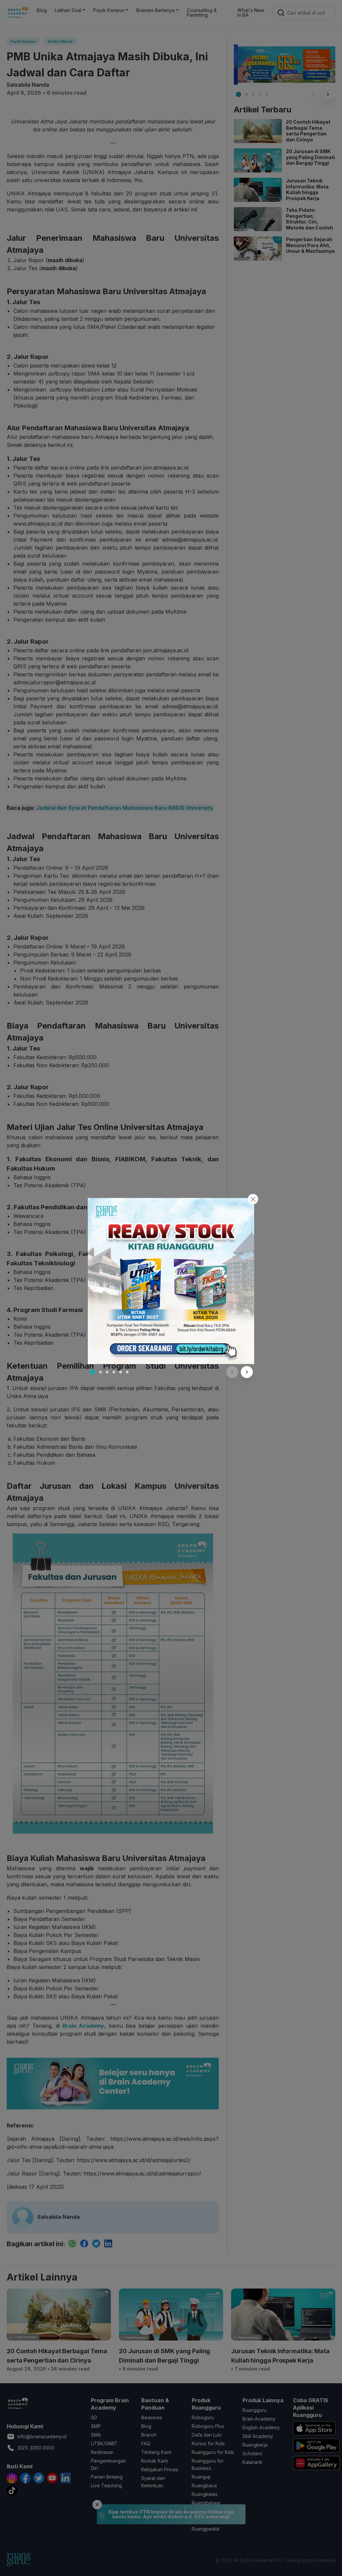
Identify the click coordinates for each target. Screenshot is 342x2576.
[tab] (93, 1372)
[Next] (247, 1372)
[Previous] (232, 1372)
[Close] (253, 1199)
